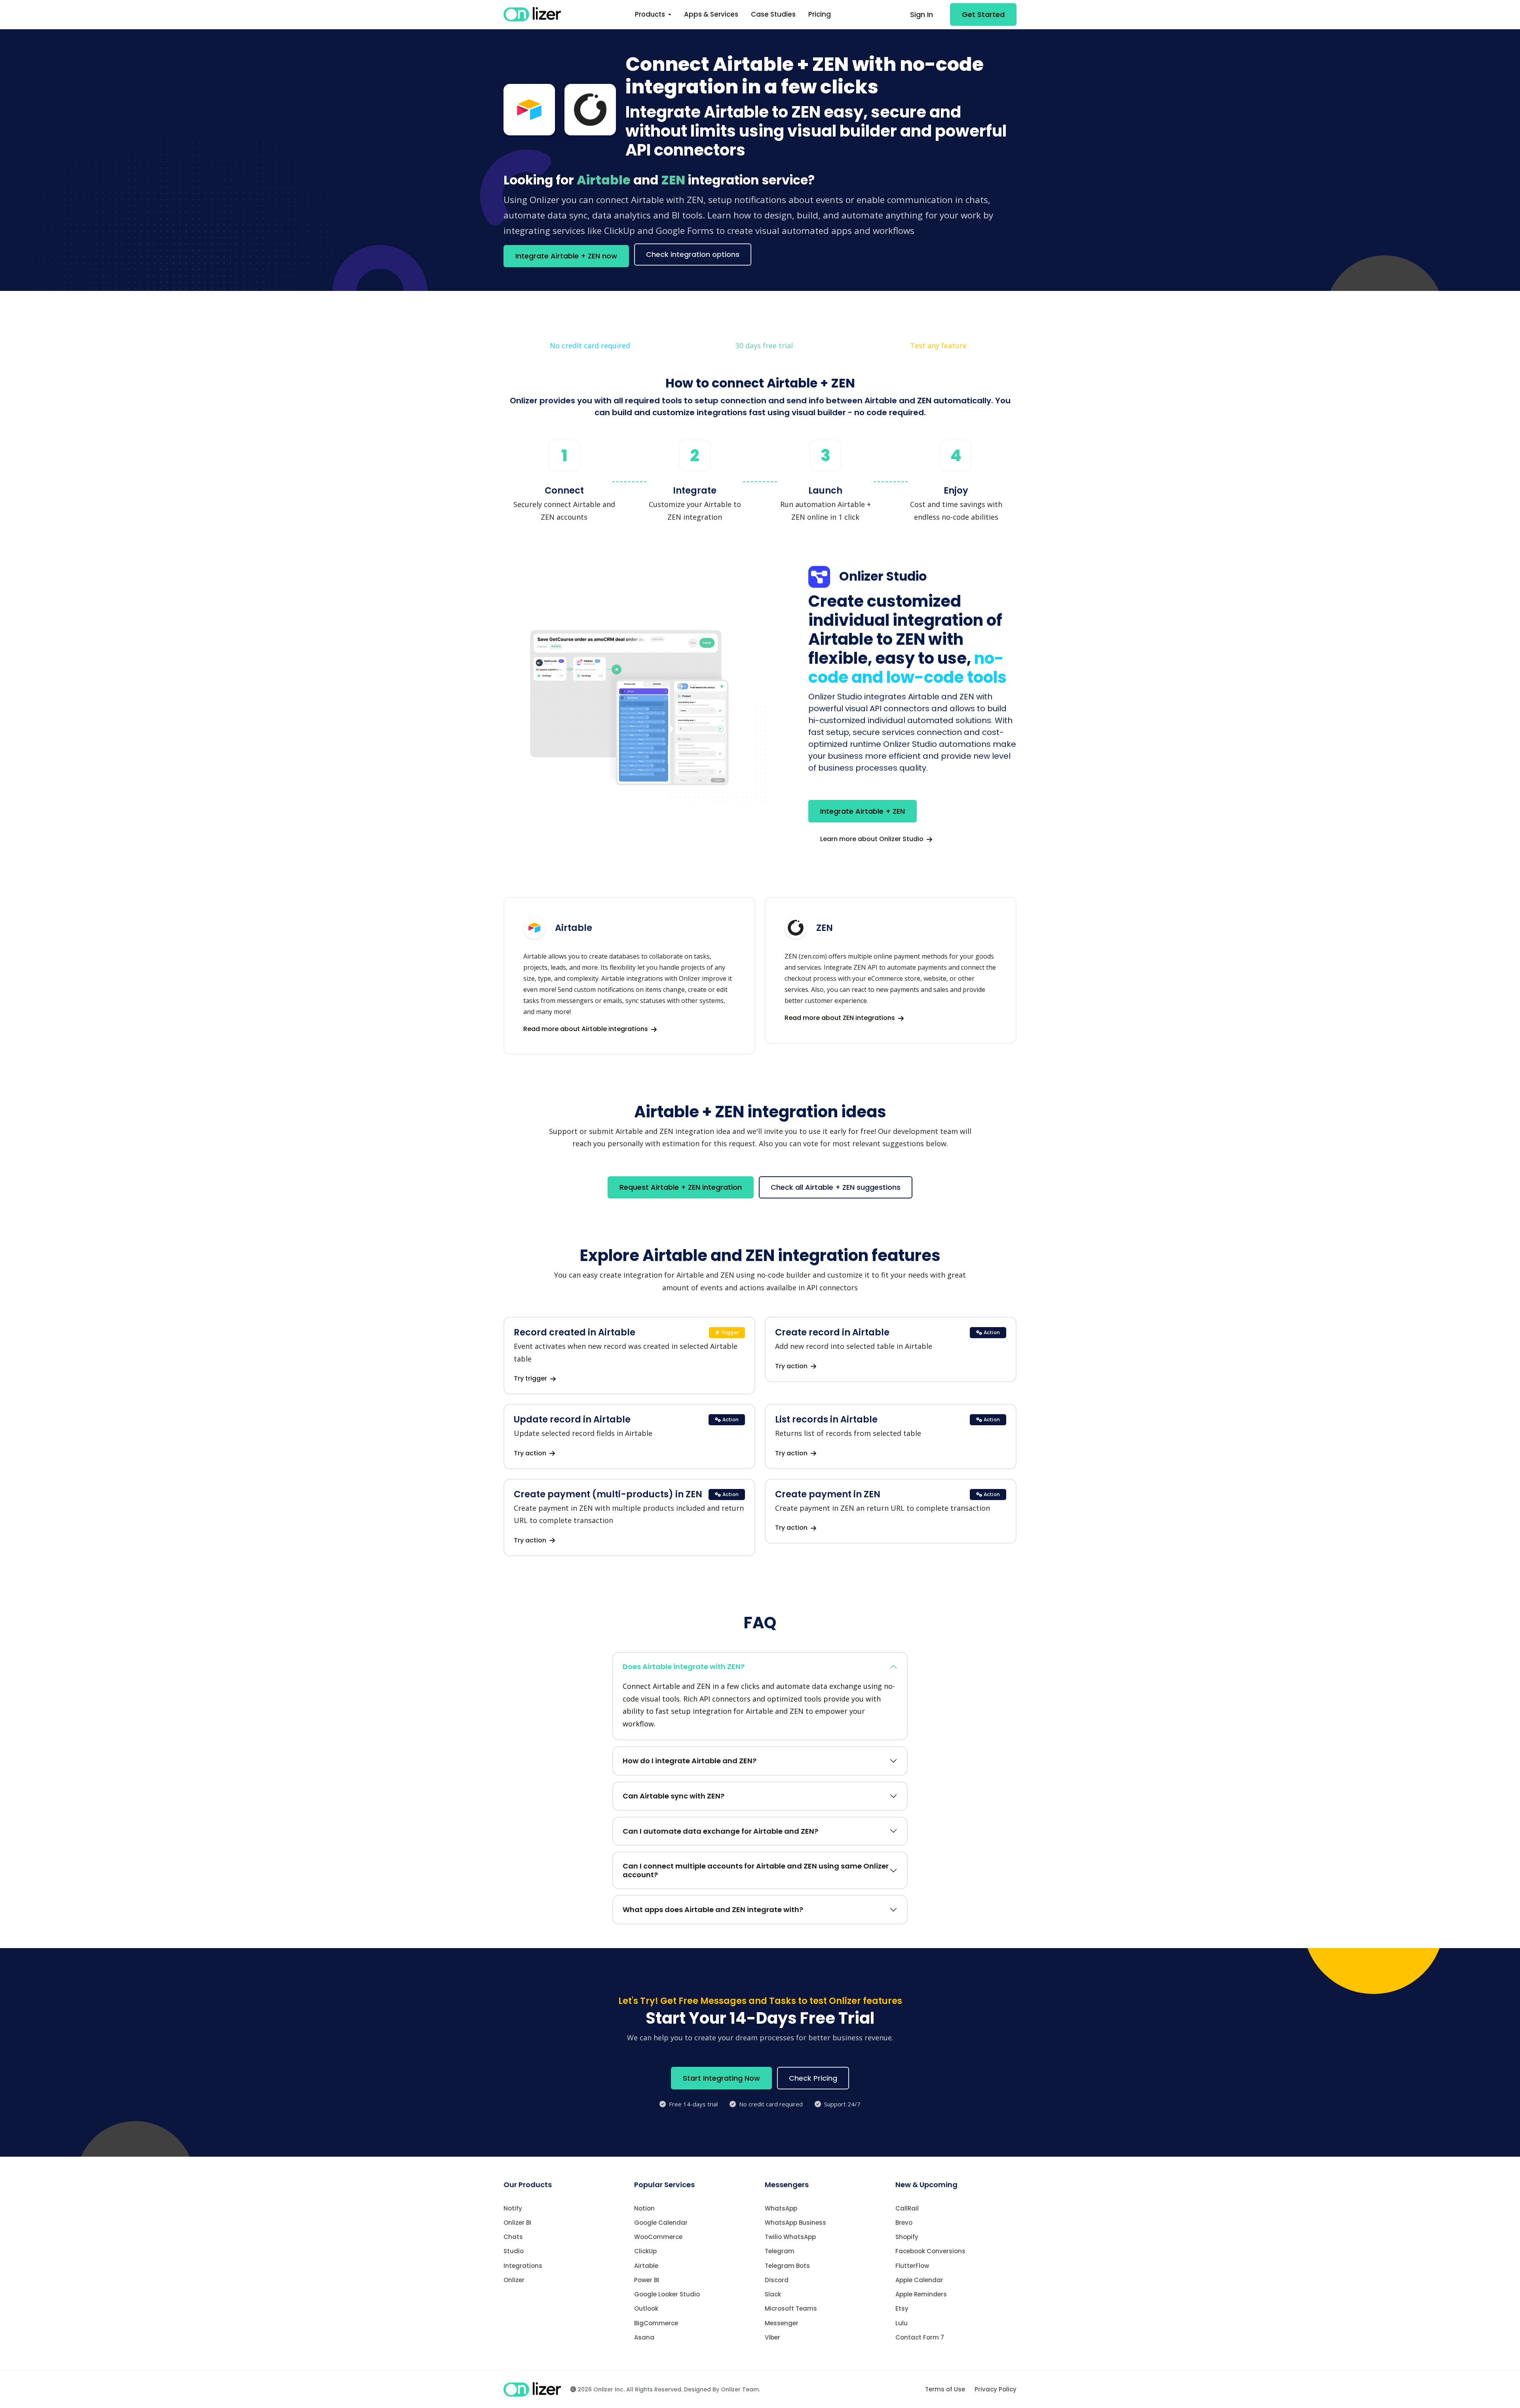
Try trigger (531, 1378)
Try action (792, 1366)
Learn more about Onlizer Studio (873, 839)
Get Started (983, 14)
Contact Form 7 (920, 2337)
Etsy (902, 2308)
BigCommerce (656, 2323)
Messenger (782, 2323)
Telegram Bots (787, 2266)
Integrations (523, 2266)
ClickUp (645, 2251)
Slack (773, 2294)
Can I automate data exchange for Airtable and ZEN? (720, 1831)
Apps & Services (711, 14)
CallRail (907, 2208)
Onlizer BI (517, 2223)
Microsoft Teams (791, 2308)
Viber (772, 2337)
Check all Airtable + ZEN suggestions (836, 1187)
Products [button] (651, 14)
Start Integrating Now (721, 2078)
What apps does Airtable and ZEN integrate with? (713, 1909)
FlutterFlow (912, 2266)
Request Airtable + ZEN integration (681, 1187)
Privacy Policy (996, 2389)
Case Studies (773, 14)
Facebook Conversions (930, 2251)
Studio (514, 2251)
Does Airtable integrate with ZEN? (684, 1666)
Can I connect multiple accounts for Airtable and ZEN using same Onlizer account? (756, 1870)
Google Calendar (661, 2223)
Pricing (820, 14)
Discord (777, 2280)
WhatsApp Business (795, 2223)
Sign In (921, 14)
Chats (513, 2237)
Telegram (780, 2251)
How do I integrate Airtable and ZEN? (690, 1761)
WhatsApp (781, 2208)
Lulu (902, 2323)
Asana (644, 2337)
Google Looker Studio (667, 2294)
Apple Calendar (919, 2280)
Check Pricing (813, 2078)
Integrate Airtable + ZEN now (566, 256)
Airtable (646, 2266)
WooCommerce (658, 2237)
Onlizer (514, 2280)
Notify (513, 2208)
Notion (644, 2208)
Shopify (907, 2237)
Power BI (647, 2280)
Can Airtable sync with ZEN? (674, 1796)
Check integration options (693, 254)
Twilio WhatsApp (790, 2237)
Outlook (646, 2308)
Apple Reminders (921, 2294)
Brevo (904, 2223)
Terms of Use (945, 2389)
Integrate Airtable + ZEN (863, 811)
